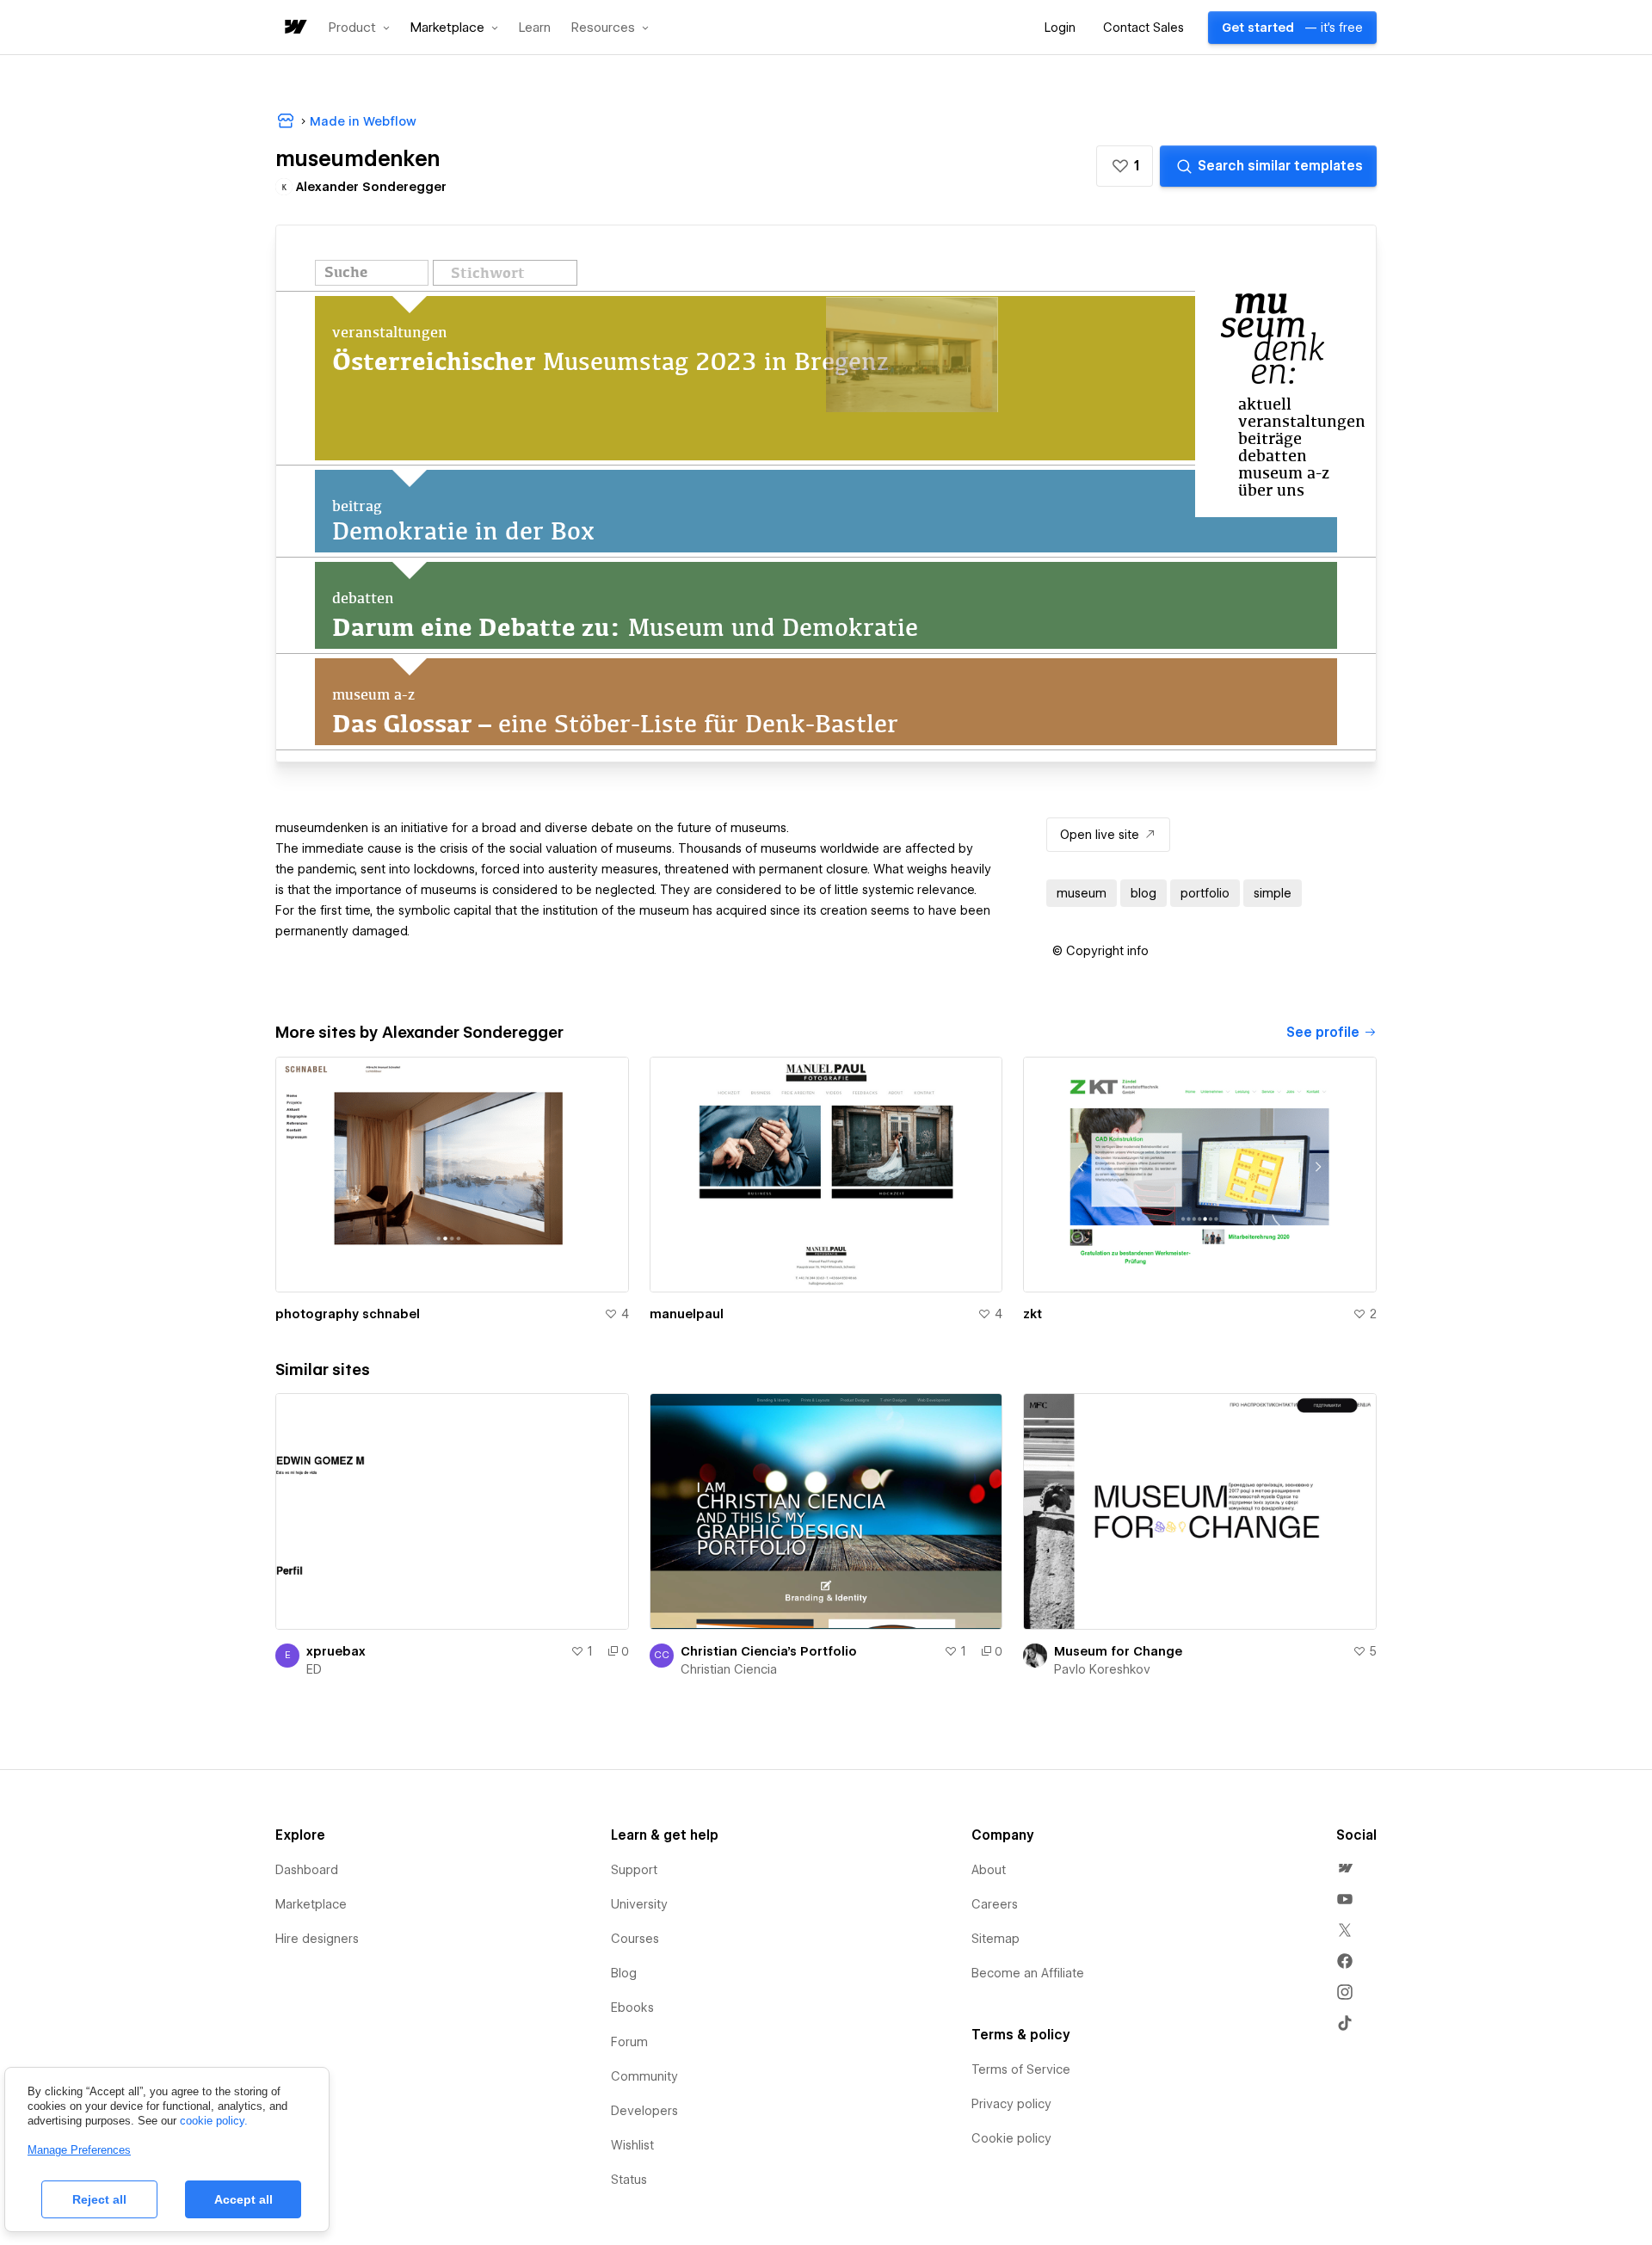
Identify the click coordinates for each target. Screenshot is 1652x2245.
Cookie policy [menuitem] (1011, 2138)
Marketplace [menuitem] (311, 1904)
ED (314, 1669)
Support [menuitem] (634, 1870)
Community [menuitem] (644, 2076)
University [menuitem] (639, 1904)
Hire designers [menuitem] (317, 1939)
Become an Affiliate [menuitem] (1028, 1973)
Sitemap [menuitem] (996, 1939)
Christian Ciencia (729, 1669)
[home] (294, 28)
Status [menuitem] (629, 2180)
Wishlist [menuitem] (632, 2145)
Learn (535, 28)
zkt (1032, 1314)
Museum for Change (1118, 1651)
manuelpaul (687, 1314)
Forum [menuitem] (629, 2042)
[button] (359, 28)
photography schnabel (348, 1314)
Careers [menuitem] (995, 1904)
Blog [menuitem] (624, 1973)
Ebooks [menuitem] (632, 2008)
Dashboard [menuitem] (307, 1870)
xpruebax (336, 1651)
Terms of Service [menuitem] (1021, 2069)
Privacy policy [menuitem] (1011, 2104)
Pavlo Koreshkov (1102, 1669)
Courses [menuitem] (635, 1939)
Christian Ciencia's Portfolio (769, 1651)
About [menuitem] (989, 1870)
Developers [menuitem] (644, 2111)
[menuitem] (1345, 1868)
